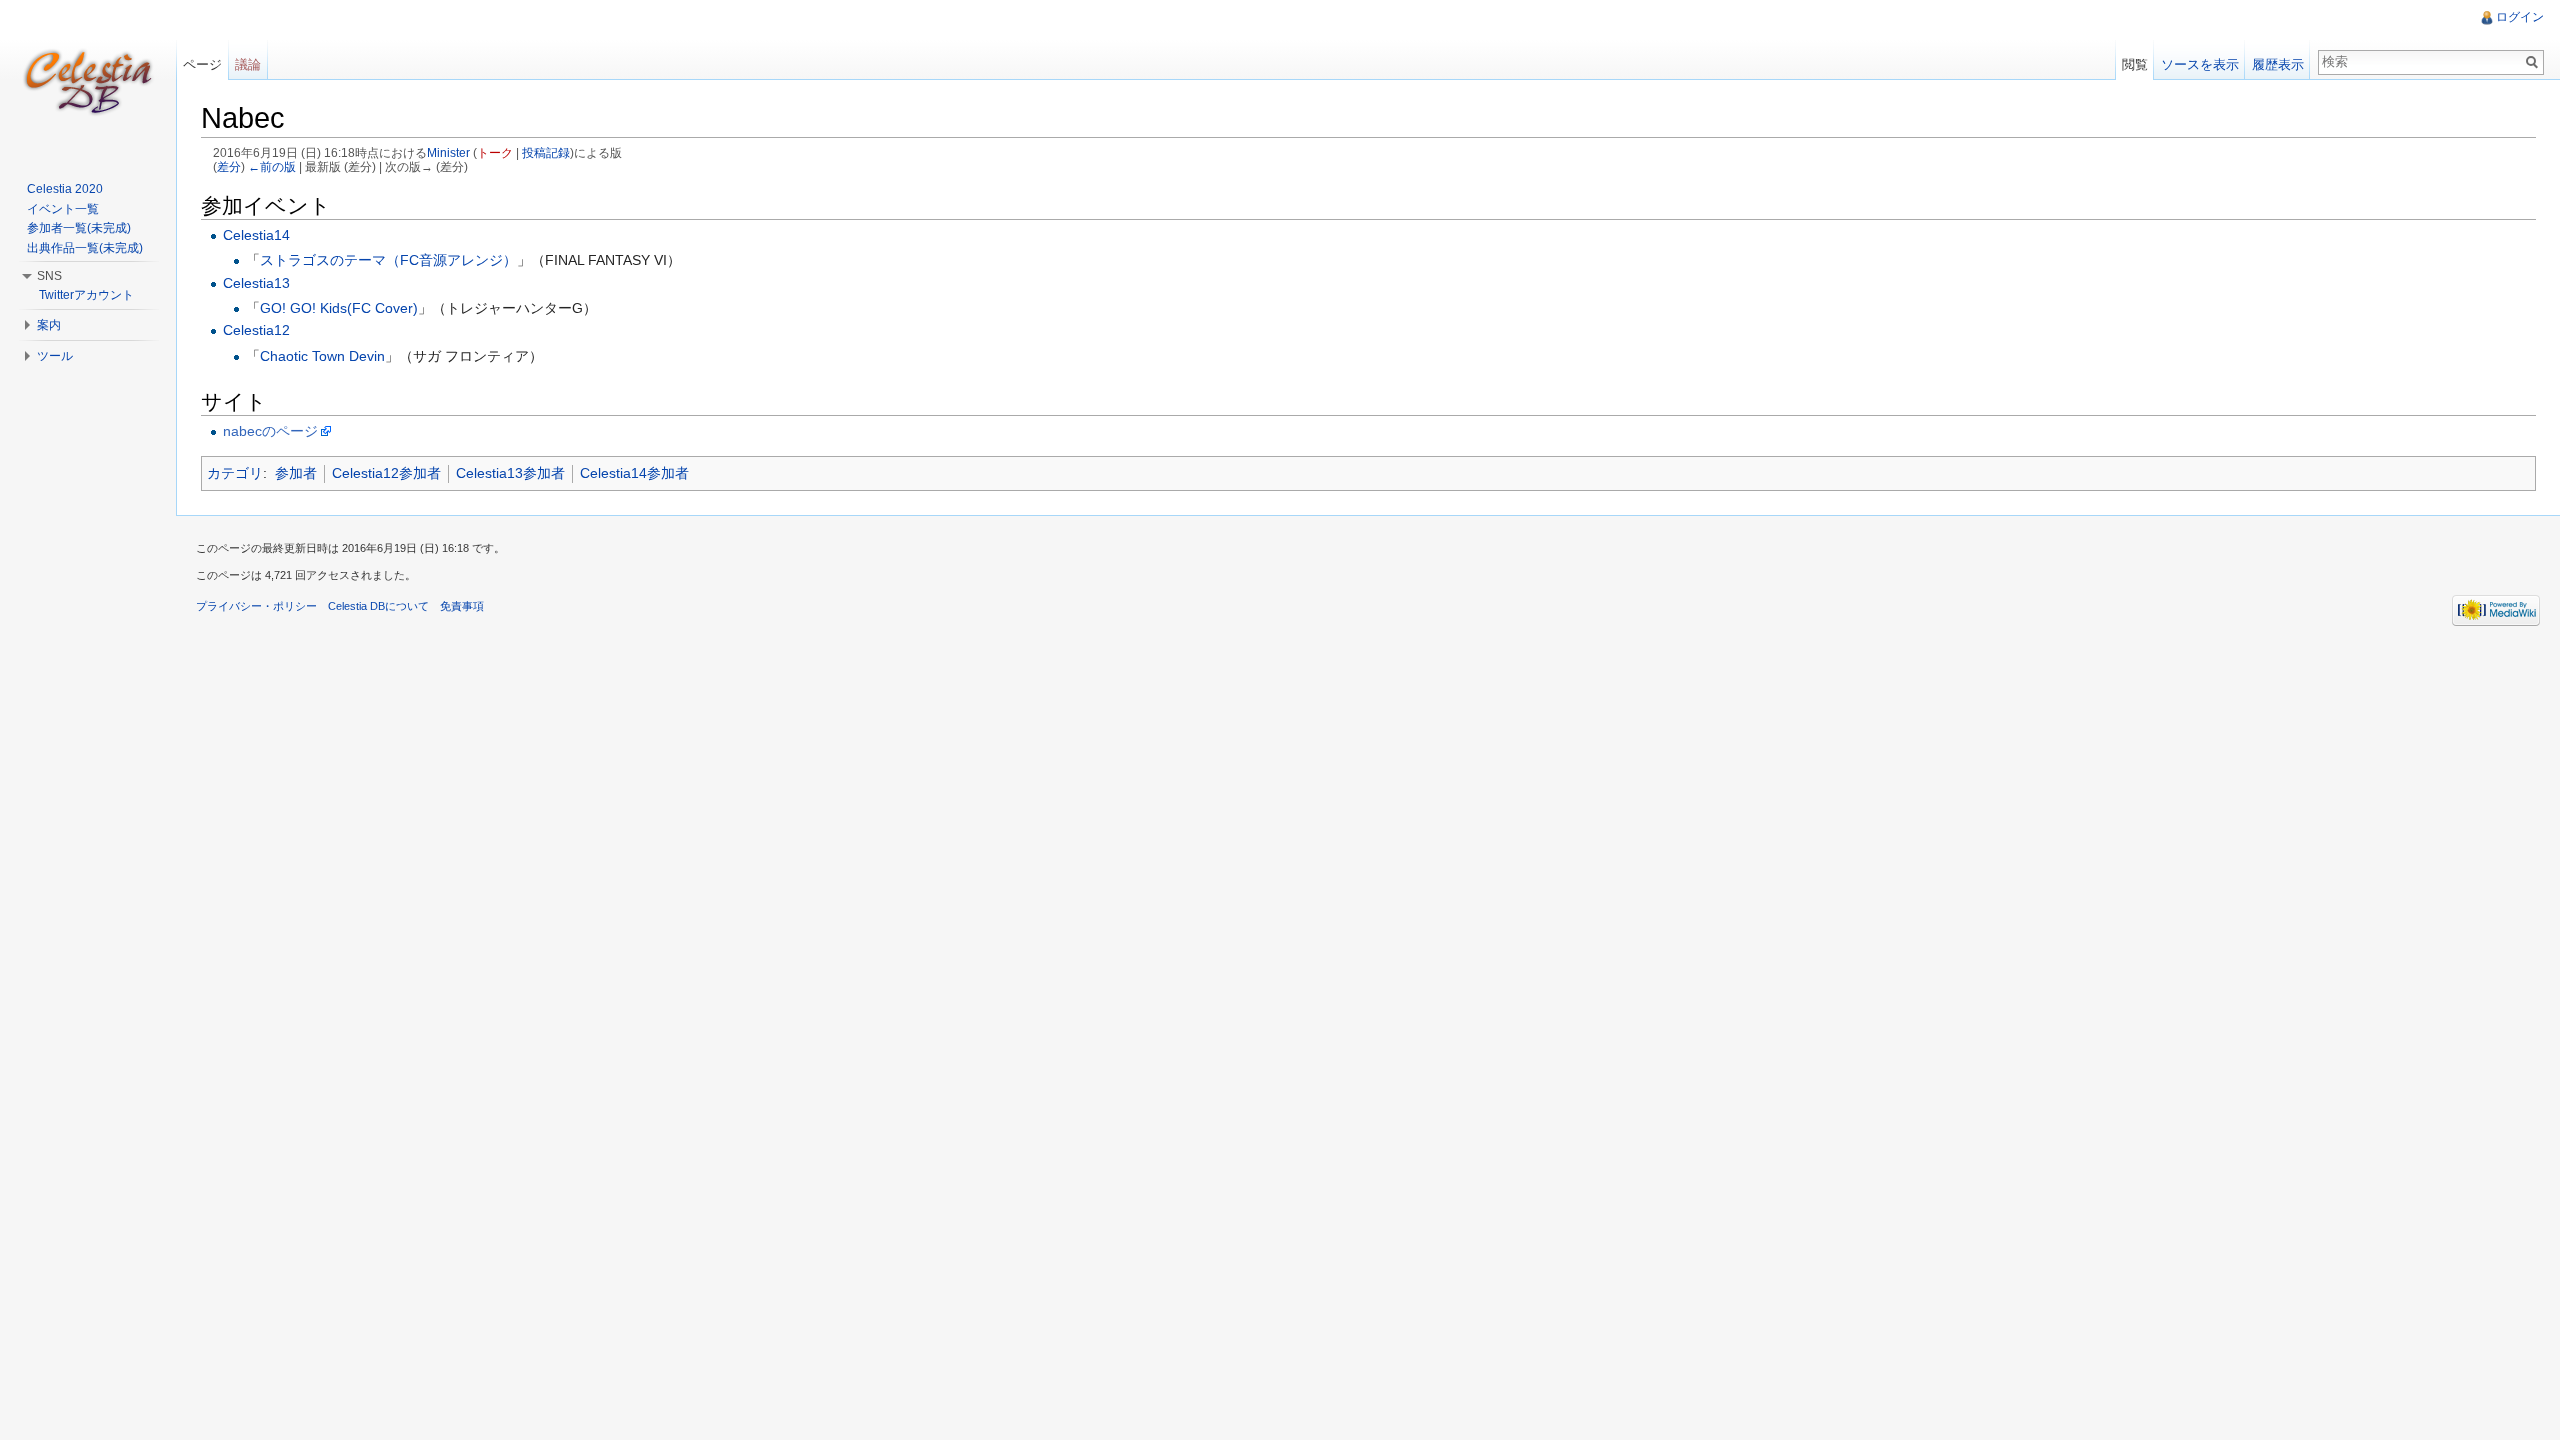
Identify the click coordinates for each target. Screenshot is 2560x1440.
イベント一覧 (63, 209)
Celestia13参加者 (510, 473)
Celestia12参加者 (386, 473)
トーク (495, 152)
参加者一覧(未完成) (79, 228)
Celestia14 (256, 235)
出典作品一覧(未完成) (85, 248)
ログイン (2520, 17)
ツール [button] (55, 356)
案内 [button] (49, 325)
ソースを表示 (2200, 64)
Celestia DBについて (378, 606)
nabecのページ (270, 431)
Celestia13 (256, 283)
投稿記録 (546, 152)
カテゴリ (235, 473)
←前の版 (272, 166)
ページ (202, 64)
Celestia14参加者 (634, 473)
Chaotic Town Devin (322, 356)
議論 (248, 64)
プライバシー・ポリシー (256, 606)
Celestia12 (256, 330)
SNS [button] (49, 276)
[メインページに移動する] (88, 80)
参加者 (296, 473)
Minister (448, 152)
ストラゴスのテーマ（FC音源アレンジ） (388, 260)
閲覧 (2135, 64)
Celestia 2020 (65, 189)
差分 (229, 166)
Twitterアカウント (86, 295)
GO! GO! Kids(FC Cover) (339, 308)
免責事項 (462, 606)
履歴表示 (2278, 64)
